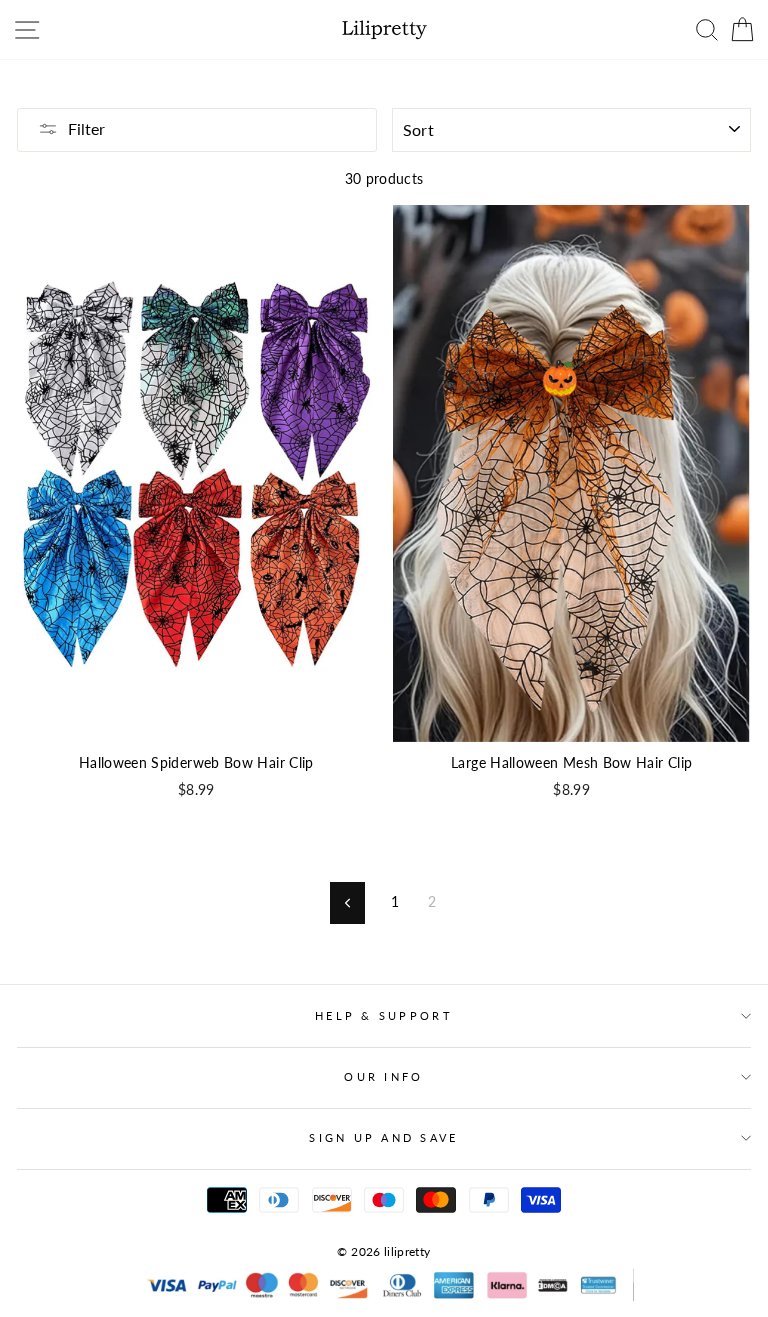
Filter (86, 128)
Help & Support (384, 1015)
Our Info (383, 1076)
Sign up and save (383, 1137)
